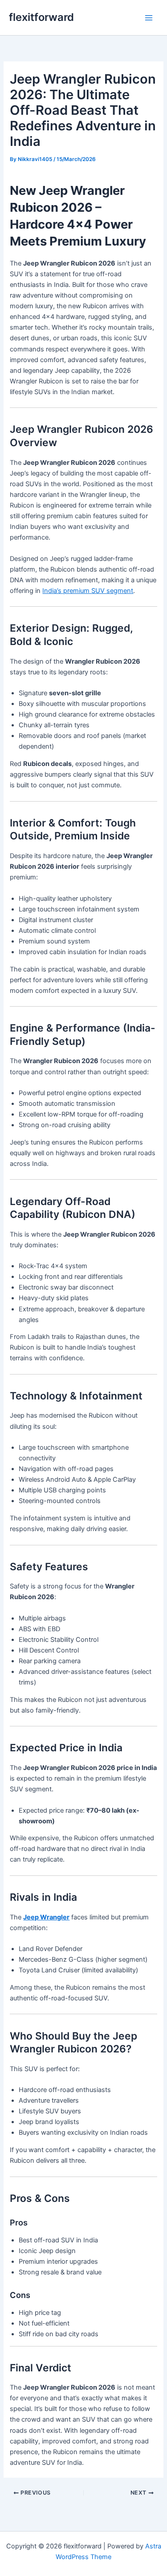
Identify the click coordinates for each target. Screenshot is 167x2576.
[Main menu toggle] (149, 18)
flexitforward (41, 17)
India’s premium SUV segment (88, 591)
